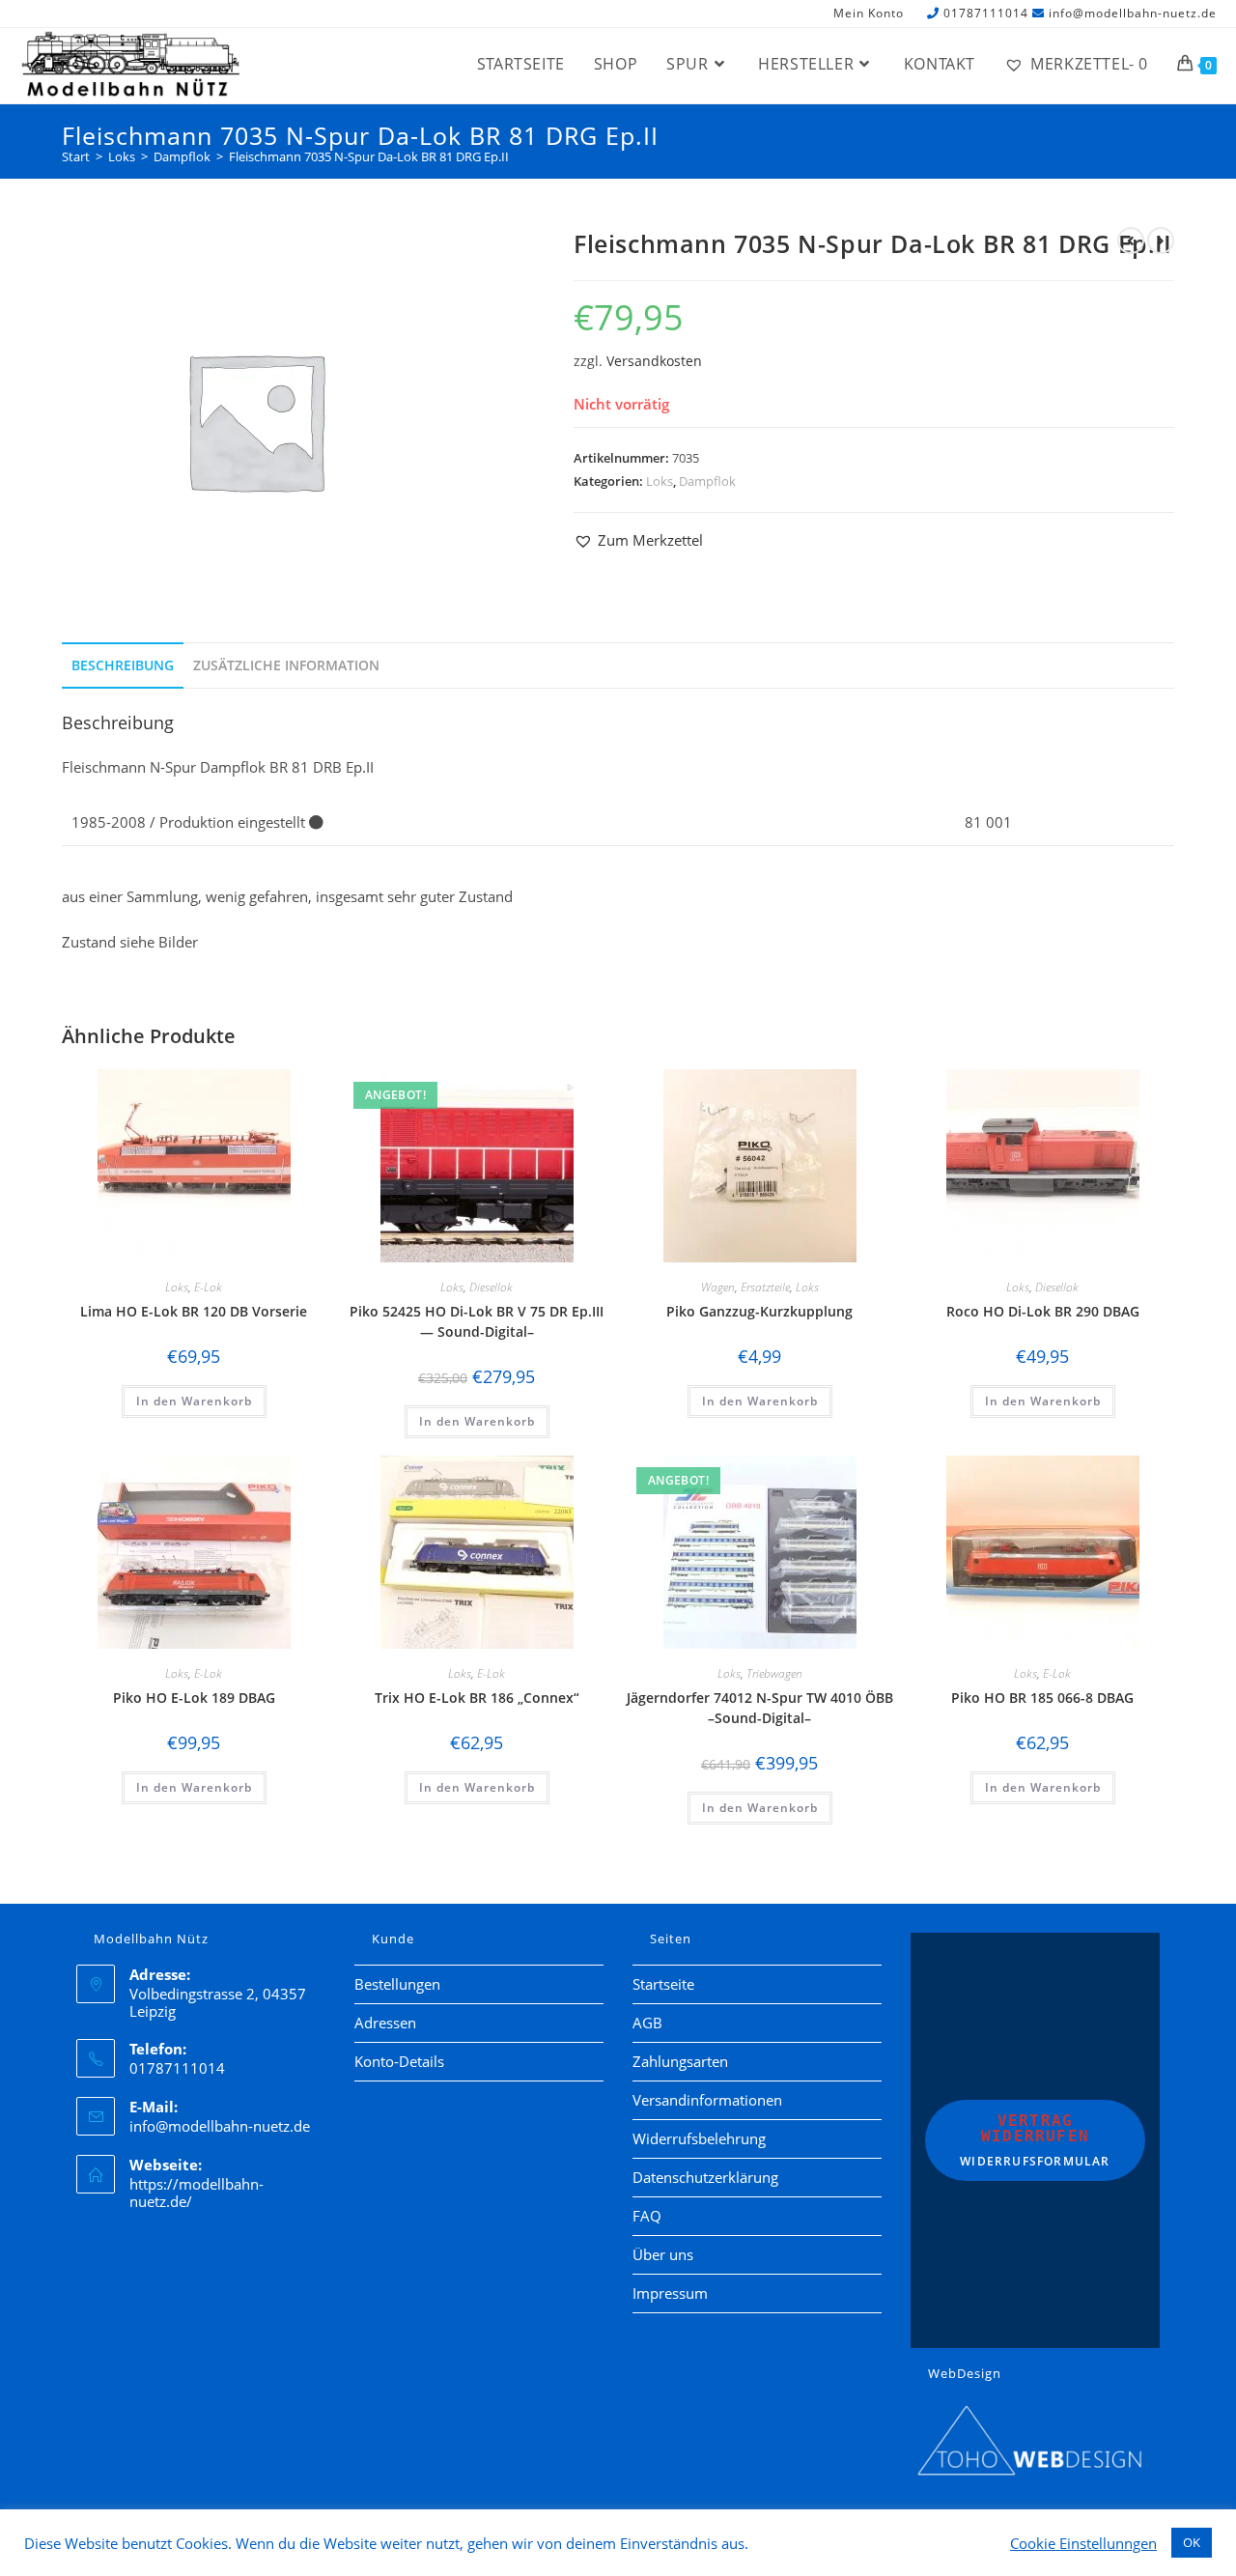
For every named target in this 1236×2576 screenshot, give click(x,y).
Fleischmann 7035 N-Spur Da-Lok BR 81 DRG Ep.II (369, 156)
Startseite (663, 1984)
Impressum (670, 2293)
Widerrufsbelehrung (699, 2138)
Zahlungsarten (680, 2061)
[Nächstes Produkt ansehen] (1161, 241)
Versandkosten (654, 361)
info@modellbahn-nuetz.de (1133, 13)
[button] (638, 540)
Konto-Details (399, 2061)
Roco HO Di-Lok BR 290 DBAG (1043, 1311)
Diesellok (491, 1287)
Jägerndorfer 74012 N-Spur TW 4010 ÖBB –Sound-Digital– (760, 1708)
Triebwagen (774, 1673)
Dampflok (707, 481)
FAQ (647, 2216)
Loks (660, 481)
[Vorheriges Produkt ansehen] (1131, 241)
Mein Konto (869, 14)
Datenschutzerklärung (705, 2177)
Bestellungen (397, 1984)
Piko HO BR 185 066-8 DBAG (1042, 1698)
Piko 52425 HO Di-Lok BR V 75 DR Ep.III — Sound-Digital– (477, 1321)
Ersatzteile (765, 1287)
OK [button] (1192, 2542)
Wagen (718, 1287)
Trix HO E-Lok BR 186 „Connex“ (477, 1698)
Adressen (385, 2023)
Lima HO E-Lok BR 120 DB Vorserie (194, 1311)
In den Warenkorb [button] (194, 1401)
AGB (647, 2023)
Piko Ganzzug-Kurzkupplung (759, 1311)
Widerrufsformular (1035, 2140)
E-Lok (208, 1287)
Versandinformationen (707, 2100)
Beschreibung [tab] (123, 665)
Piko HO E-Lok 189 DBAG (194, 1698)
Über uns (663, 2254)
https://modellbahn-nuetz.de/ (197, 2193)
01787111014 (986, 13)
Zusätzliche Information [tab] (286, 665)
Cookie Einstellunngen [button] (1083, 2543)
